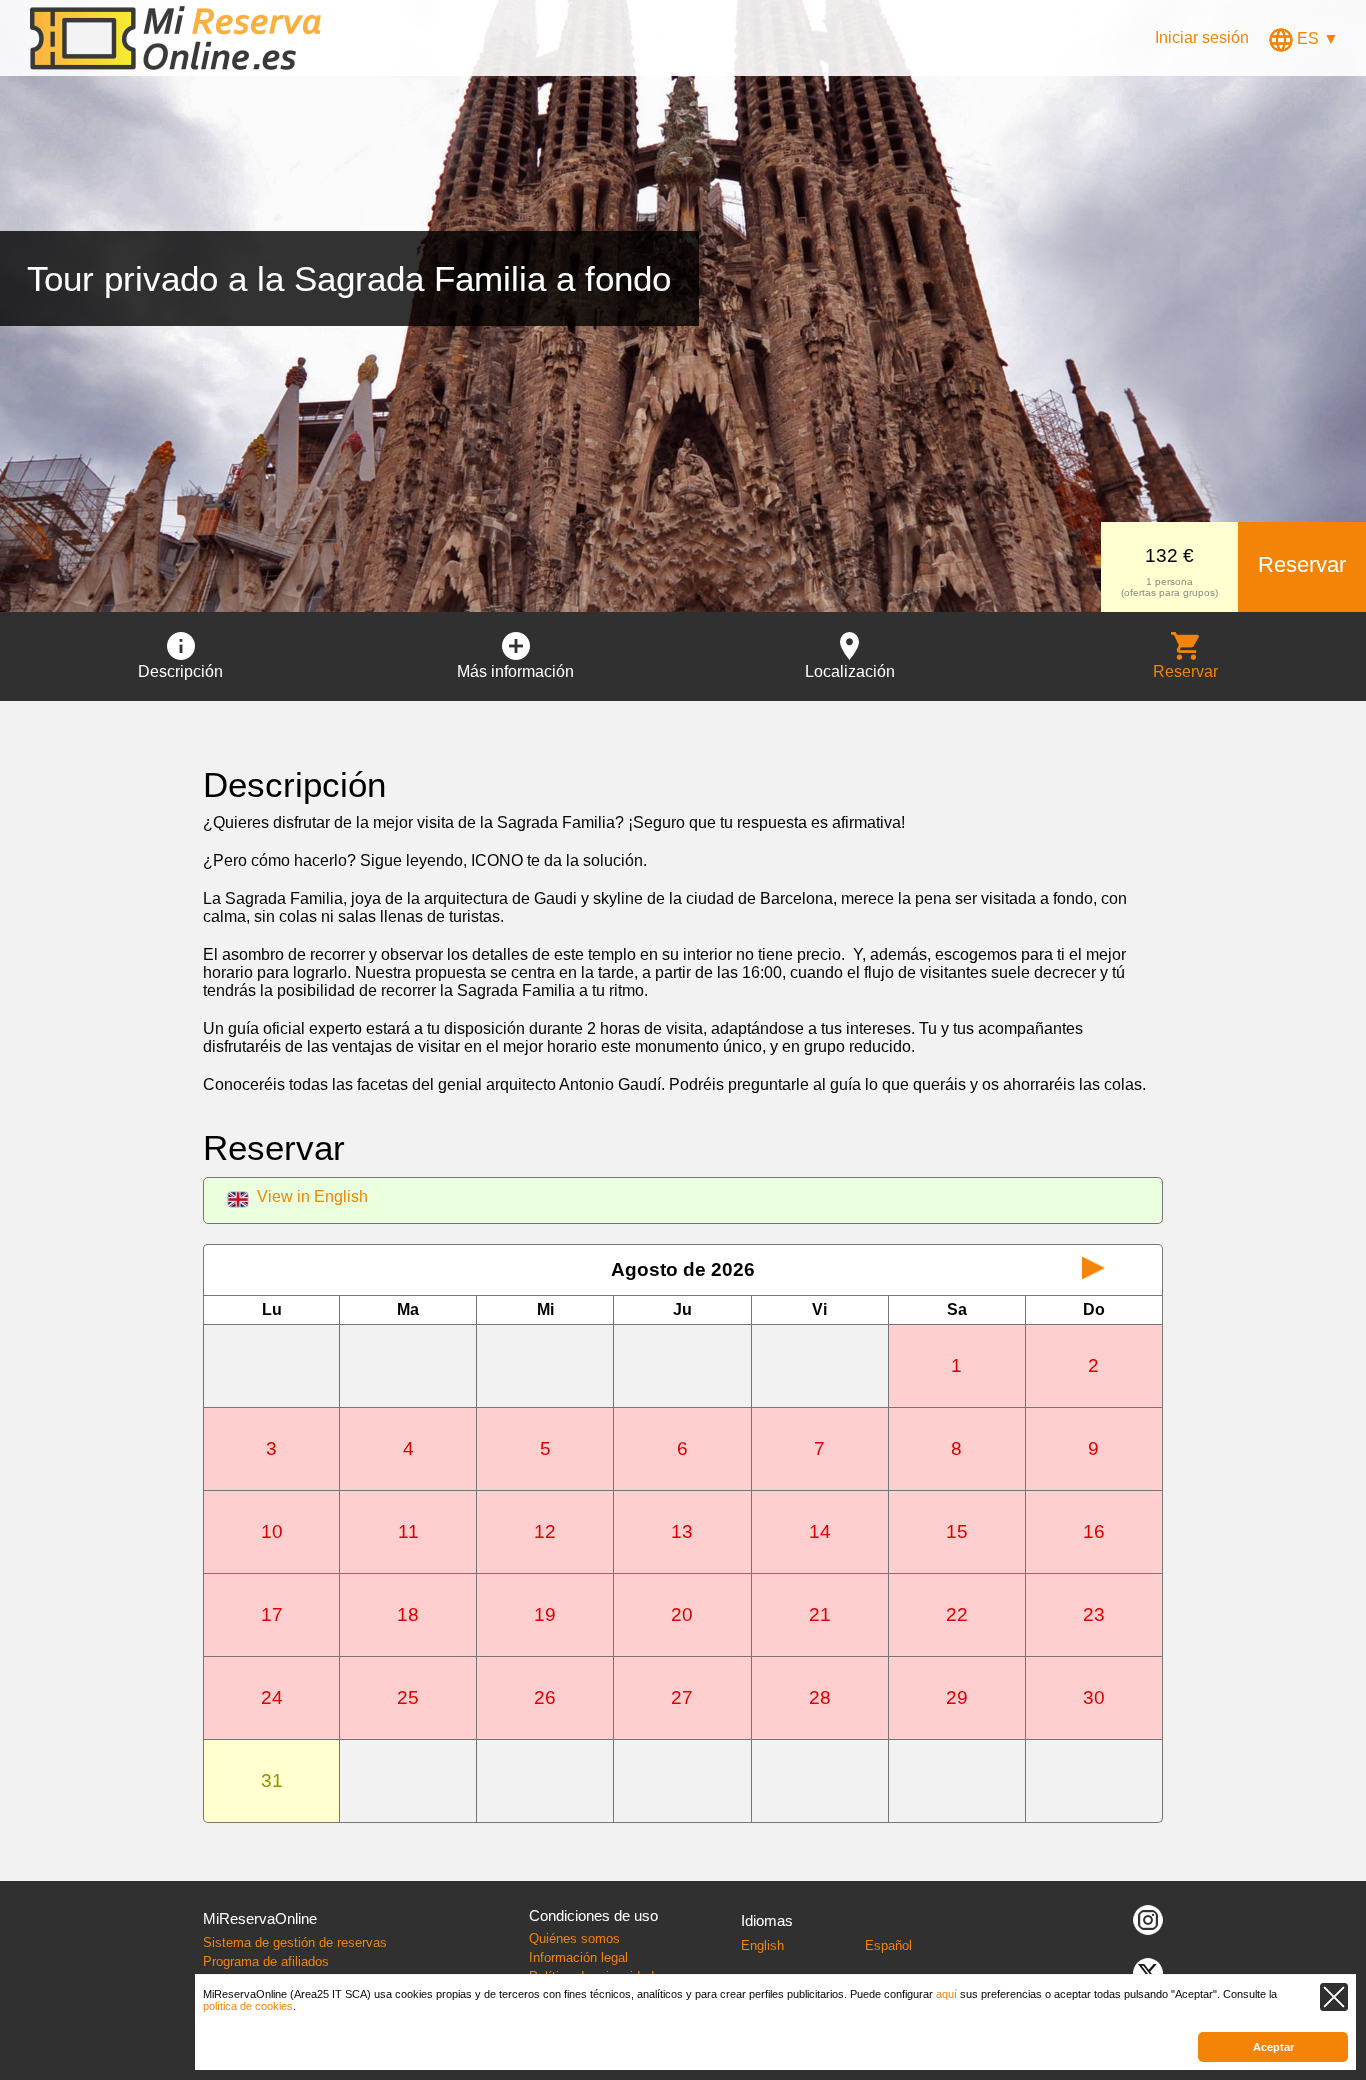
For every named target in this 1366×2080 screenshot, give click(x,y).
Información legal (578, 1957)
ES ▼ (1316, 38)
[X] (1148, 1971)
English (762, 1945)
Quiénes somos (574, 1938)
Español (888, 1945)
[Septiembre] (1094, 1270)
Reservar (1302, 564)
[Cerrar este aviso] (1334, 1997)
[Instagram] (1148, 1918)
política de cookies (248, 2006)
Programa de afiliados (266, 1961)
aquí (946, 1994)
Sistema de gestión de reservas (295, 1942)
